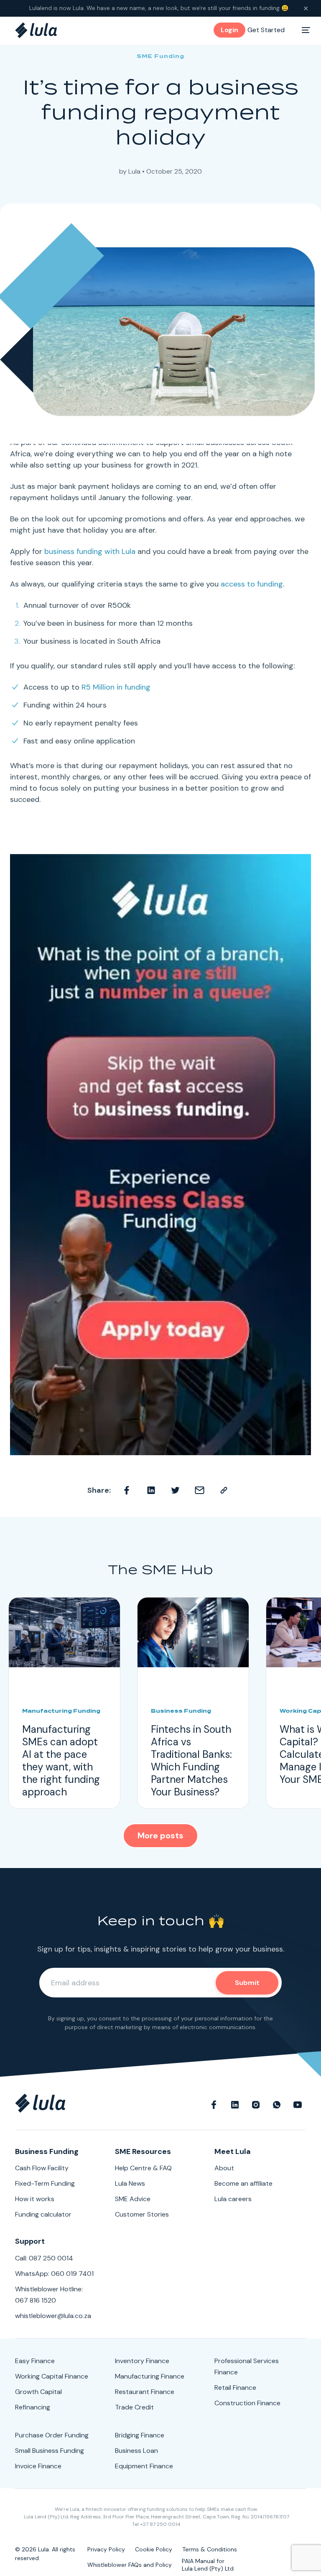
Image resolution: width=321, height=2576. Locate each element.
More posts (160, 1835)
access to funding (252, 584)
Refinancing (33, 2407)
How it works (35, 2199)
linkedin (235, 2103)
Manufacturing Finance (150, 2376)
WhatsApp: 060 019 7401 (54, 2274)
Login (229, 30)
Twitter (176, 1490)
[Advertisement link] (160, 1155)
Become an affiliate (243, 2183)
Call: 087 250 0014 (44, 2258)
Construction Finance (247, 2403)
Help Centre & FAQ (143, 2168)
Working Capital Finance (52, 2376)
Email (200, 1490)
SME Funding (160, 56)
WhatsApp (277, 2103)
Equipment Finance (144, 2466)
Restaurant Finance (145, 2392)
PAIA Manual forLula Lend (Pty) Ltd (208, 2565)
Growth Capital (38, 2392)
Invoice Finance (38, 2466)
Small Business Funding (50, 2451)
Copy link (224, 1490)
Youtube (298, 2103)
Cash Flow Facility (42, 2168)
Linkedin (151, 1490)
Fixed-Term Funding (45, 2183)
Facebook (127, 1490)
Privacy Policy (106, 2549)
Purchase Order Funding (52, 2435)
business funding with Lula (90, 551)
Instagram (256, 2103)
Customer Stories (142, 2214)
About (224, 2168)
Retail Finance (235, 2388)
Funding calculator (43, 2214)
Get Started (266, 30)
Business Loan (136, 2451)
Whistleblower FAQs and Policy (130, 2565)
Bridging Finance (140, 2435)
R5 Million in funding (116, 687)
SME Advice (133, 2199)
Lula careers (233, 2199)
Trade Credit (134, 2407)
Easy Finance (35, 2361)
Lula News (130, 2183)
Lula (134, 171)
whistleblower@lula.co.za (53, 2316)
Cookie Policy (154, 2549)
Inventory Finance (142, 2361)
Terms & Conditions (210, 2549)
